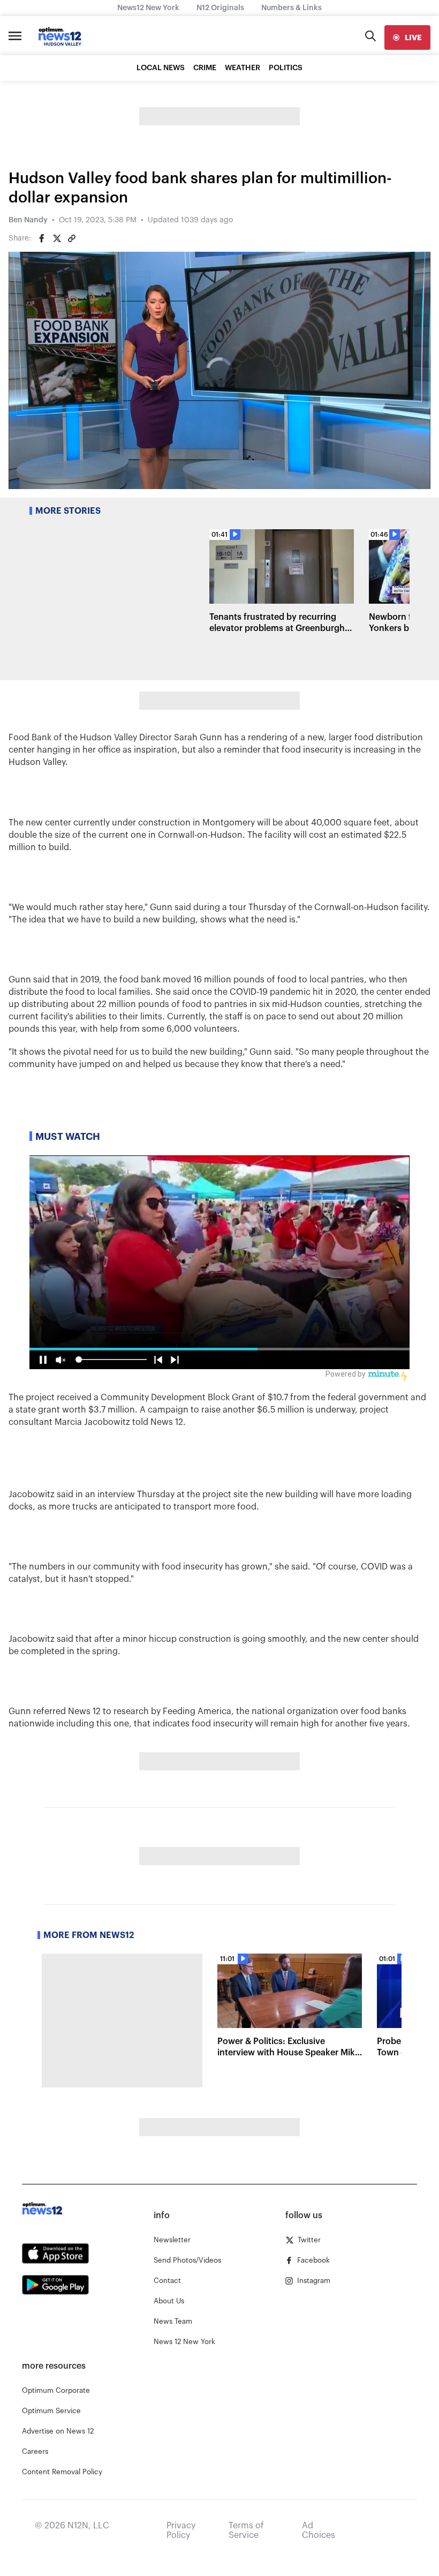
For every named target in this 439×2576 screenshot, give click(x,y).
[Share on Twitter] (57, 238)
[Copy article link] (72, 238)
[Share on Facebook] (42, 238)
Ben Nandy (28, 220)
